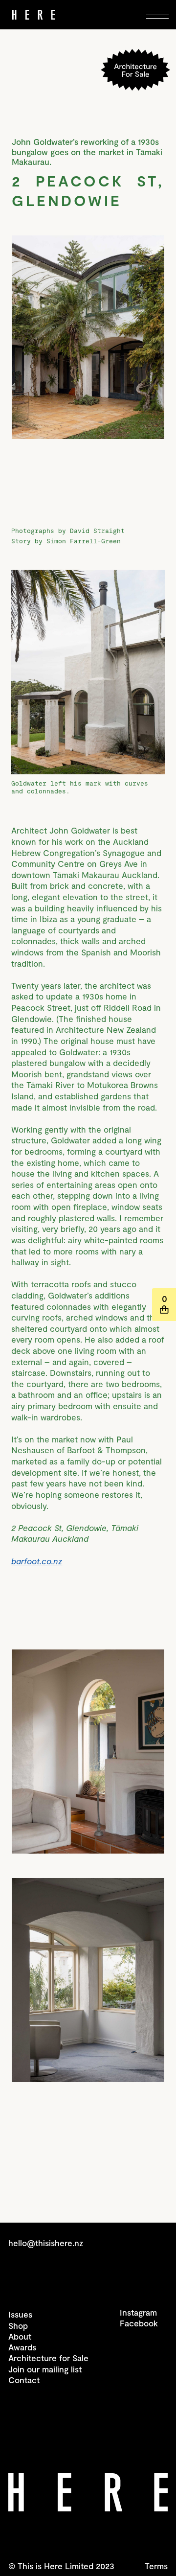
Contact (24, 2380)
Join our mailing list (45, 2369)
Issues (20, 2314)
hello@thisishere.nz (46, 2243)
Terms (156, 2566)
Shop (18, 2325)
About (20, 2336)
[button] (160, 15)
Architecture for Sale (48, 2358)
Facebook (139, 2323)
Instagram (138, 2312)
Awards (22, 2347)
